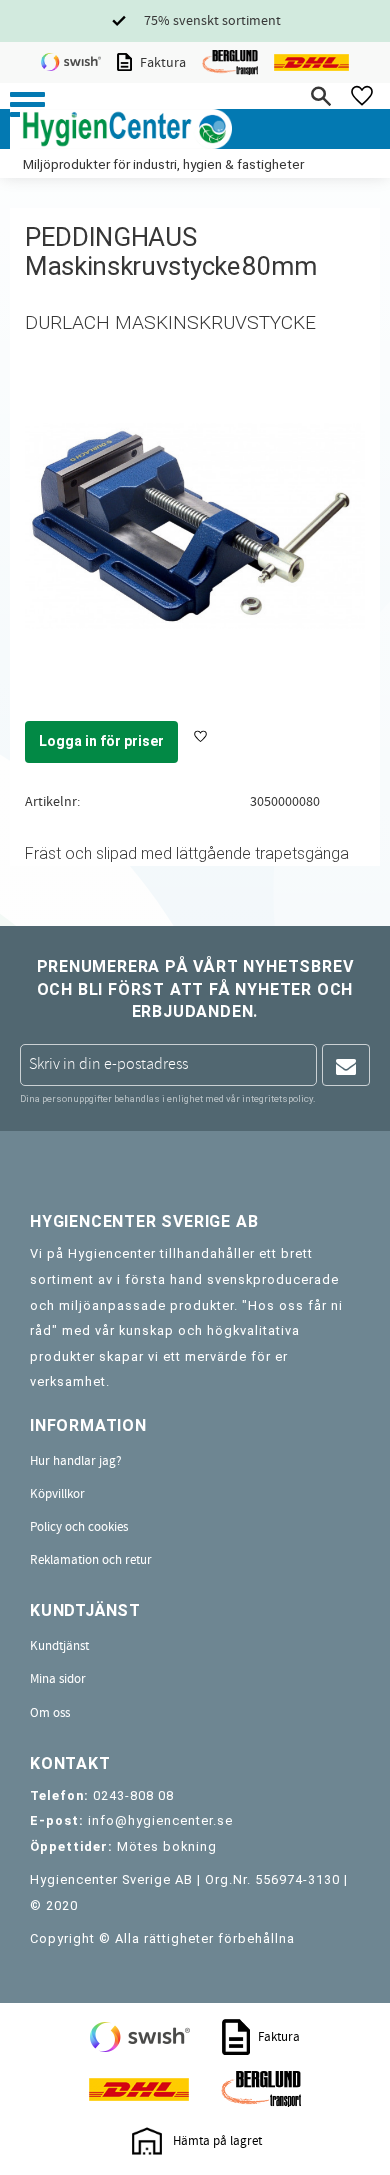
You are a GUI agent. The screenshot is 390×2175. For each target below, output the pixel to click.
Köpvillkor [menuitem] (57, 1494)
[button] (27, 104)
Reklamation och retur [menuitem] (91, 1560)
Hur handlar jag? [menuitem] (76, 1461)
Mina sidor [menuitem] (58, 1679)
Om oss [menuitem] (50, 1713)
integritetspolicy (277, 1098)
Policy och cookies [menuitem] (79, 1527)
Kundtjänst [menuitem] (59, 1646)
